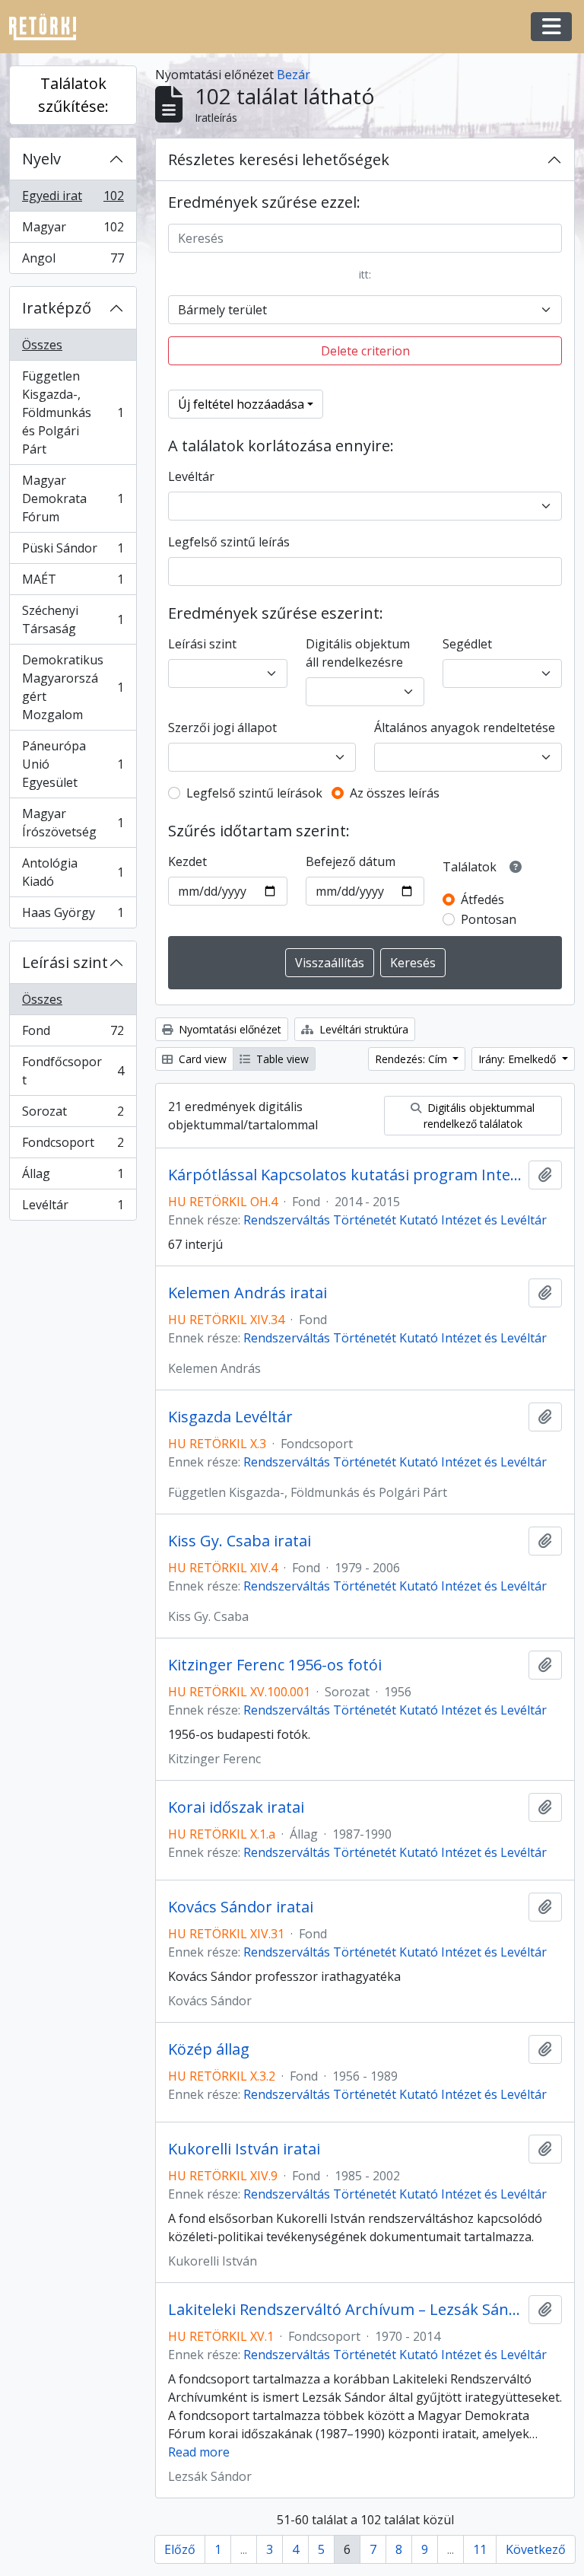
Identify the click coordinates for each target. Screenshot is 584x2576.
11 (480, 2549)
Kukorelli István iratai (244, 2149)
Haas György (73, 916)
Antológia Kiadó (73, 872)
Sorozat (73, 1115)
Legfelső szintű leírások (254, 793)
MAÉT (73, 583)
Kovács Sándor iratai (241, 1907)
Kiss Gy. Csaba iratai (240, 1541)
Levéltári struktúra (362, 1029)
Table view (281, 1059)
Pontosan (489, 919)
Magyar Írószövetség (73, 823)
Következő (536, 2549)
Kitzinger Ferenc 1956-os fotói (275, 1665)
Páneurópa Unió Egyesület (73, 764)
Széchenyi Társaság (73, 619)
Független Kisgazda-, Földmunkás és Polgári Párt (73, 412)
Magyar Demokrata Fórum (73, 498)
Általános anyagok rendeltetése (465, 728)
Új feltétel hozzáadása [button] (241, 404)
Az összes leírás (395, 793)
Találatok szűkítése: (73, 95)
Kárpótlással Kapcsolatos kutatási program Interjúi (345, 1175)
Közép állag (209, 2049)
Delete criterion (365, 351)
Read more (199, 2452)
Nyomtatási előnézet (229, 1029)
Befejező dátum (351, 861)
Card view (201, 1059)
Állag (73, 1177)
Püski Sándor (73, 552)
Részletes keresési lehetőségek (279, 159)
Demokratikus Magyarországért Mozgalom (73, 687)
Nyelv (41, 159)
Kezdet (187, 861)
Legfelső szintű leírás (229, 542)
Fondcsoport (73, 1146)
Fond (73, 1034)
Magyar (73, 231)
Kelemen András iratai (248, 1293)
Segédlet (467, 644)
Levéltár (73, 1208)
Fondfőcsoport (73, 1071)
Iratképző (57, 308)
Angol (73, 261)
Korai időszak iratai (236, 1807)
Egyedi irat (73, 199)
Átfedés (482, 900)
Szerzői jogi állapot (222, 728)
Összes (42, 345)
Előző (180, 2549)
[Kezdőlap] (49, 27)
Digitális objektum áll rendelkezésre (358, 653)
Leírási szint (65, 962)
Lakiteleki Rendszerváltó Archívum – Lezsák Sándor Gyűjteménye (345, 2310)
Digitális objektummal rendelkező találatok (479, 1116)
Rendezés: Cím (413, 1059)
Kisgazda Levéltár (230, 1417)
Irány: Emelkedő (519, 1059)
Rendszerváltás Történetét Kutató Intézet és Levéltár (395, 1220)
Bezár (294, 75)
